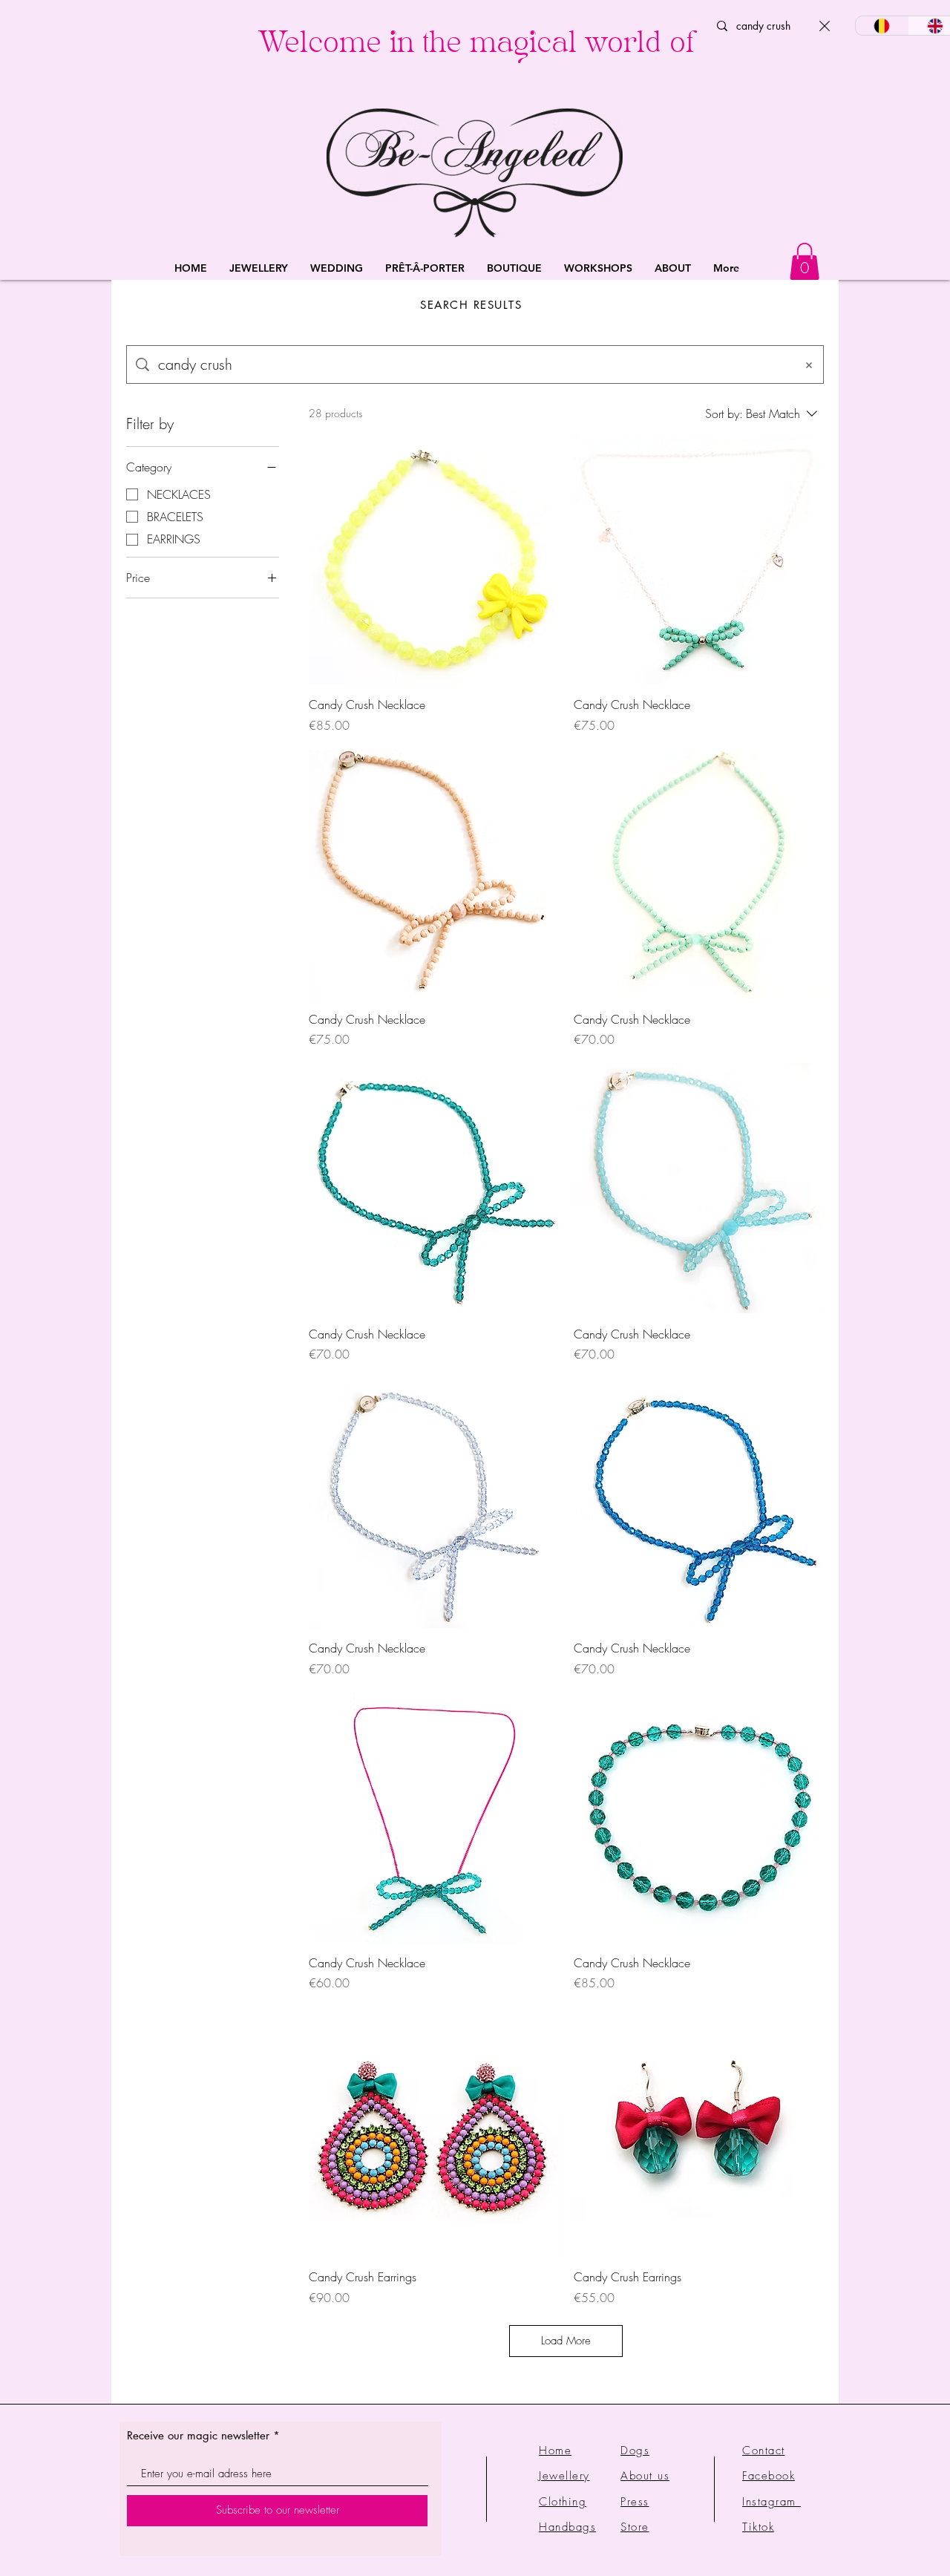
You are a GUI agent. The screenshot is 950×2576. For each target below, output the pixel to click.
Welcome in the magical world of (476, 46)
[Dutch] (882, 26)
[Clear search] (825, 26)
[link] (805, 261)
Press (635, 2502)
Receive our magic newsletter (198, 2435)
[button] (259, 268)
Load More (566, 2341)
